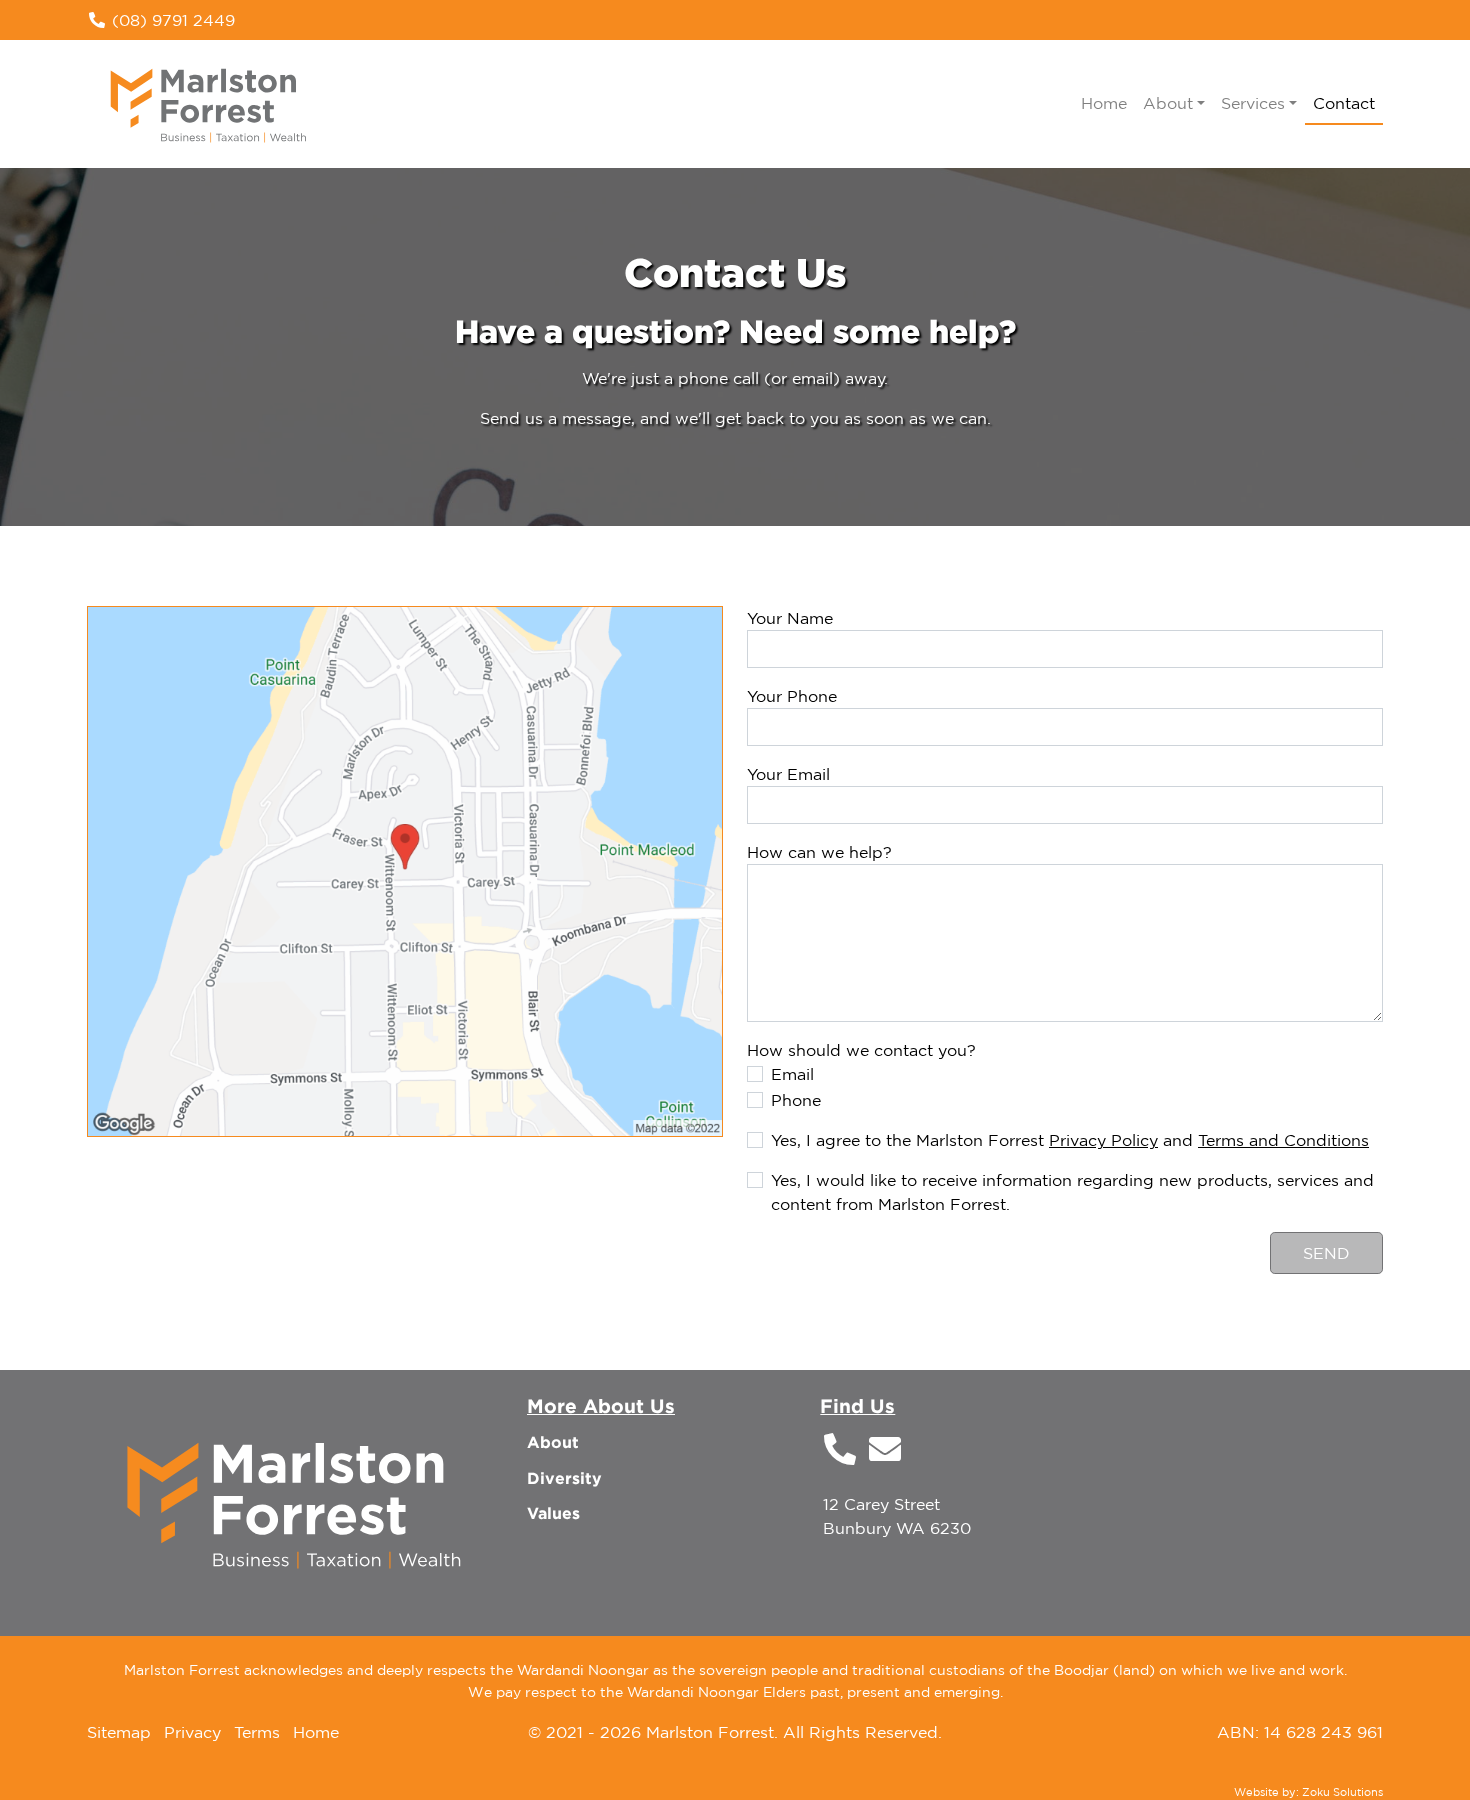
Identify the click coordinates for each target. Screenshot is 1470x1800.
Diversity (564, 1478)
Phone (796, 1100)
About (553, 1442)
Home (1104, 103)
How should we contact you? (861, 1050)
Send (1326, 1253)
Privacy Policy (1103, 1140)
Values (553, 1513)
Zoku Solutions (1342, 1792)
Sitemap (119, 1732)
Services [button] (1253, 103)
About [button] (1168, 103)
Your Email (788, 774)
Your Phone (792, 696)
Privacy (192, 1732)
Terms (257, 1732)
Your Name (790, 618)
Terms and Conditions (1283, 1140)
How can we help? (819, 852)
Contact (1344, 103)
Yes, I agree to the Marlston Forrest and (1070, 1140)
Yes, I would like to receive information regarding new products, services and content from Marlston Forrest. (1072, 1192)
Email (792, 1074)
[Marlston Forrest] (209, 101)
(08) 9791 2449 (171, 20)
